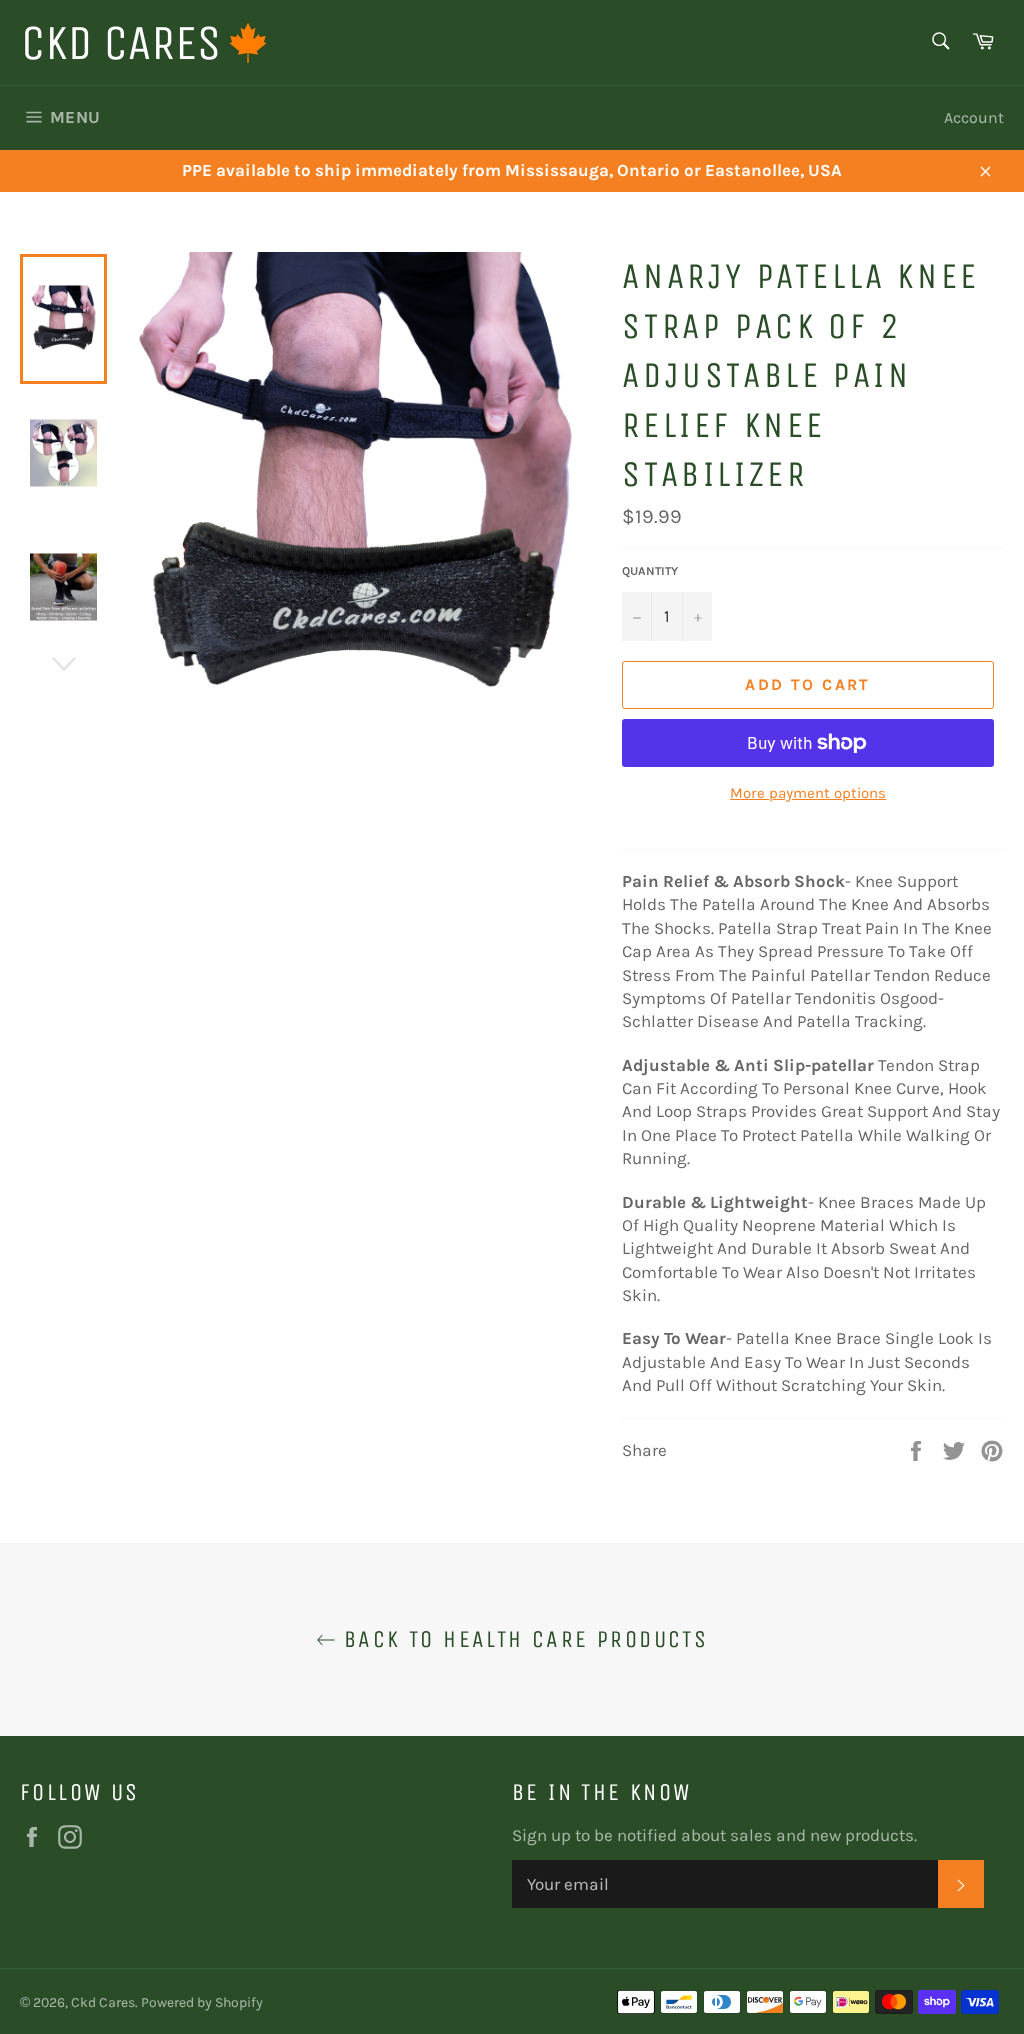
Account (974, 117)
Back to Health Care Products (522, 1639)
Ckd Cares (103, 2002)
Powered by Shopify (202, 2002)
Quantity (650, 571)
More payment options (808, 793)
